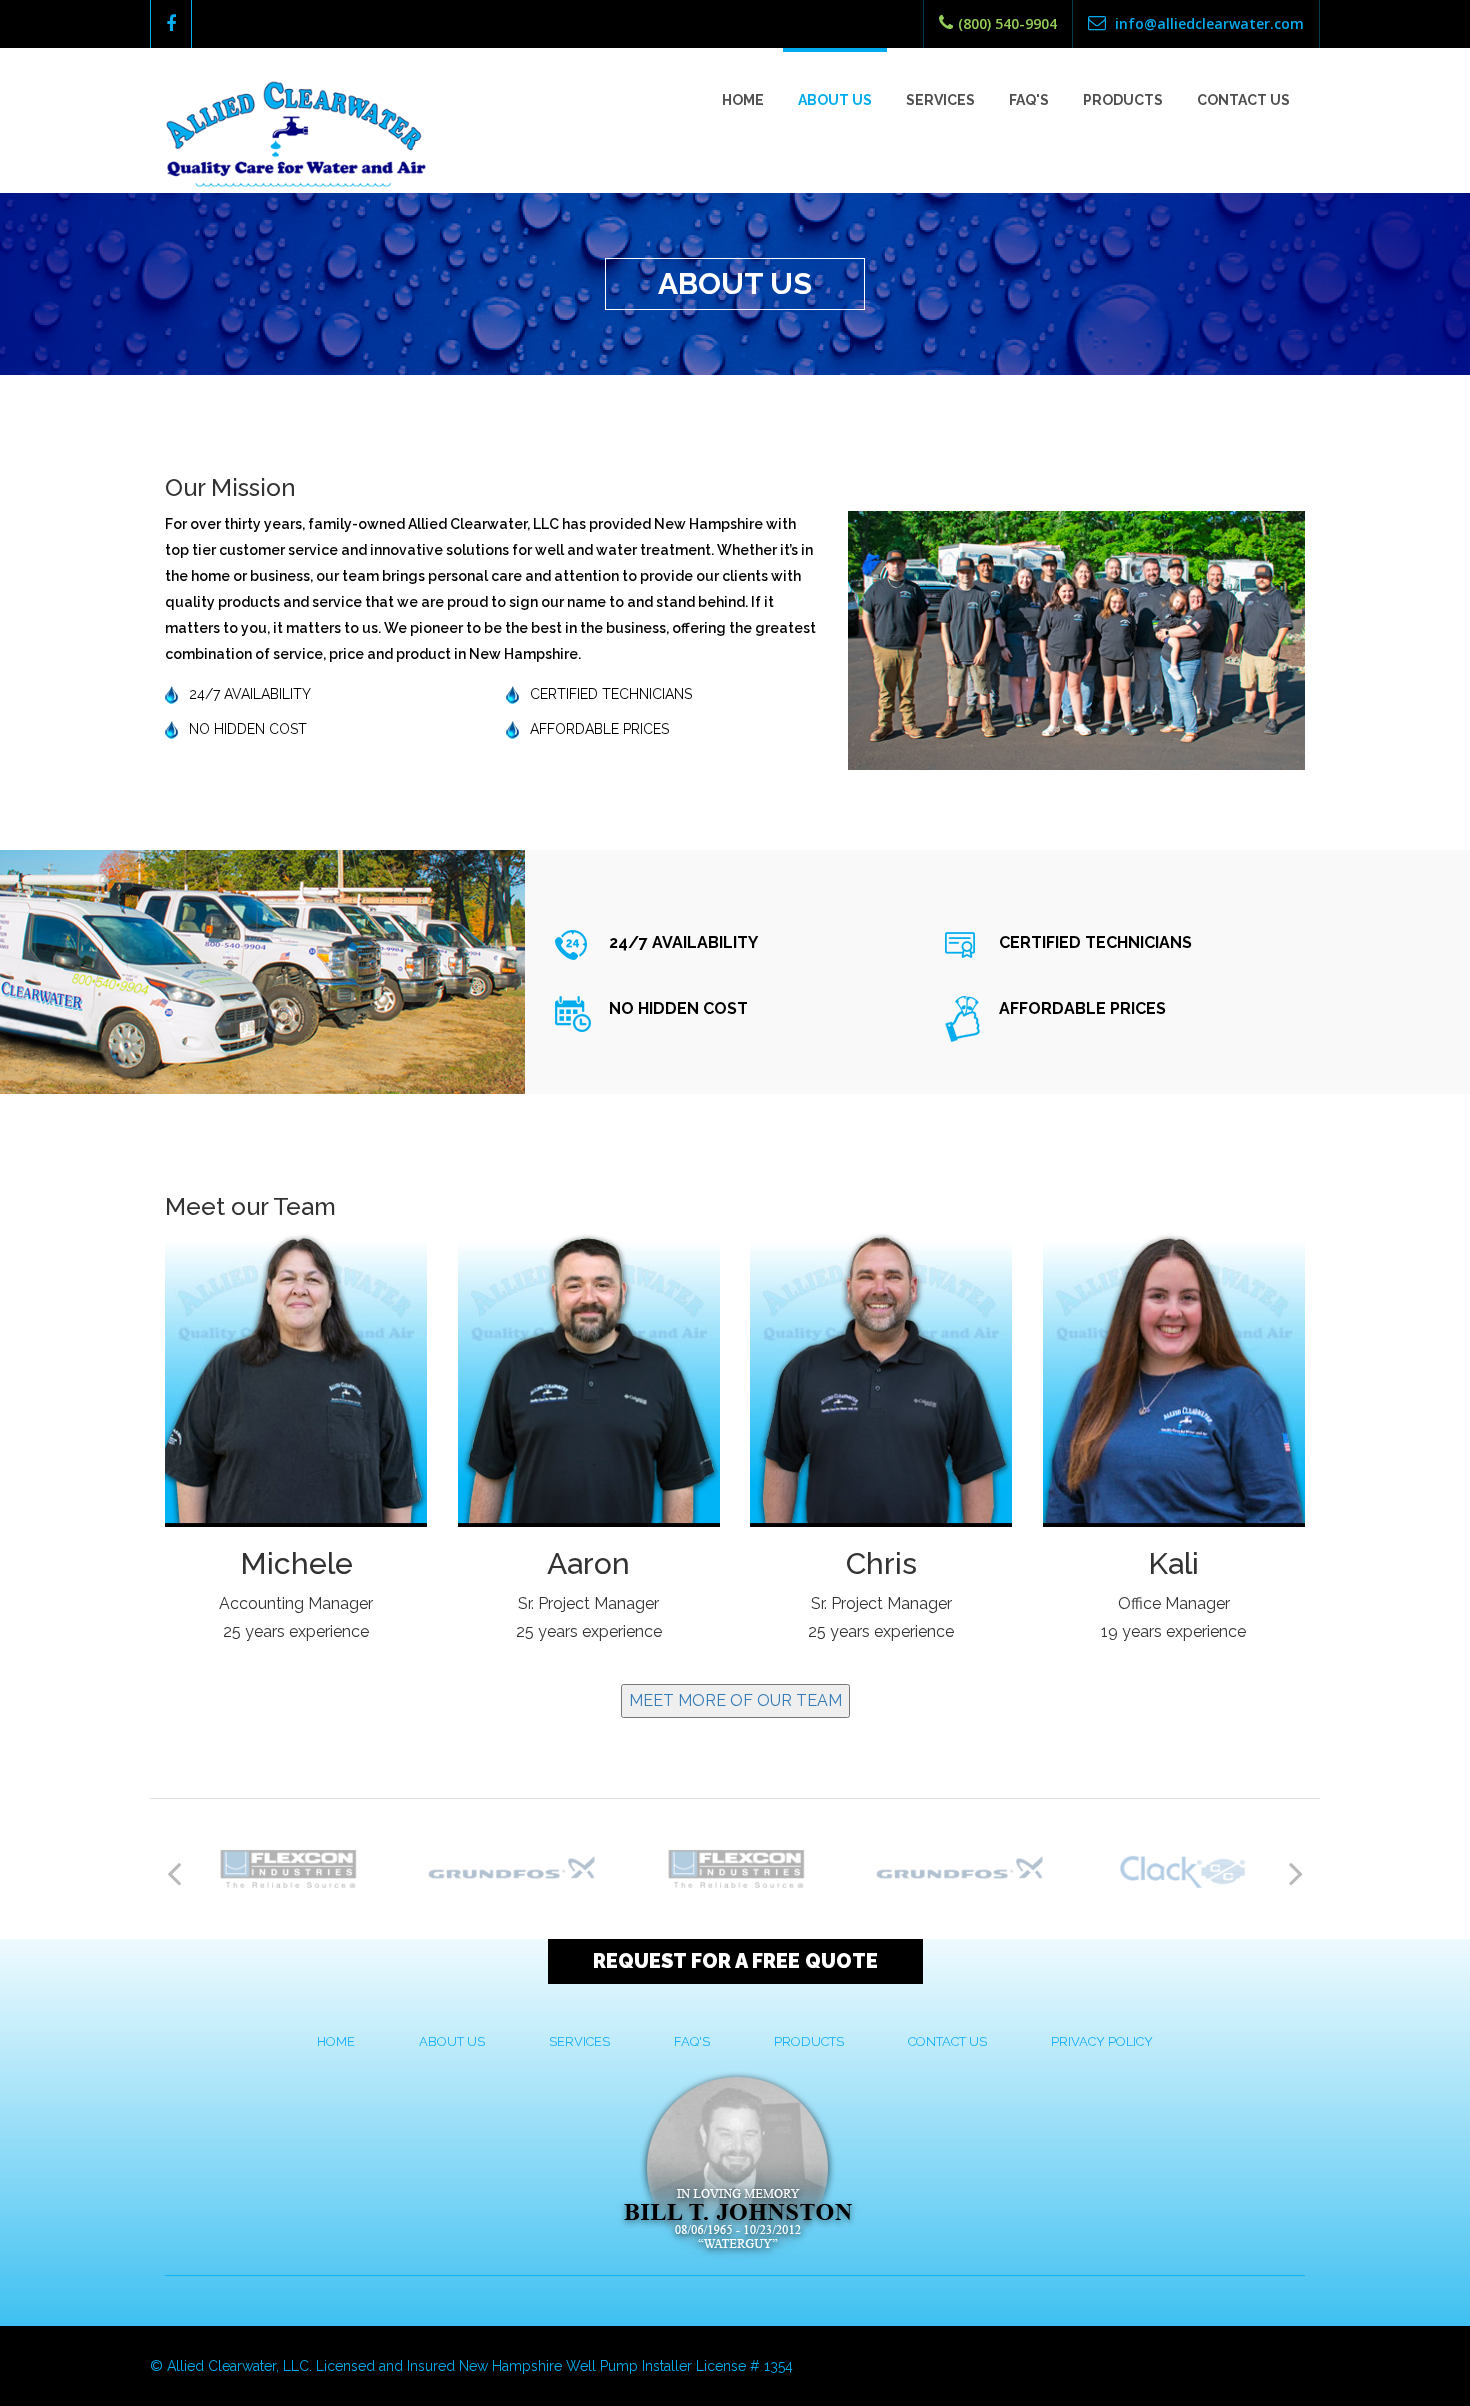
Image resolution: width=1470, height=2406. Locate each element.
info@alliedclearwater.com (1207, 23)
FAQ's (1029, 100)
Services (940, 100)
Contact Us (1243, 100)
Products (1123, 100)
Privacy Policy (1102, 2041)
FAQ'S (692, 2041)
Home (743, 100)
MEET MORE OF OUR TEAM (735, 1700)
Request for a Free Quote (735, 1961)
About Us (835, 100)
